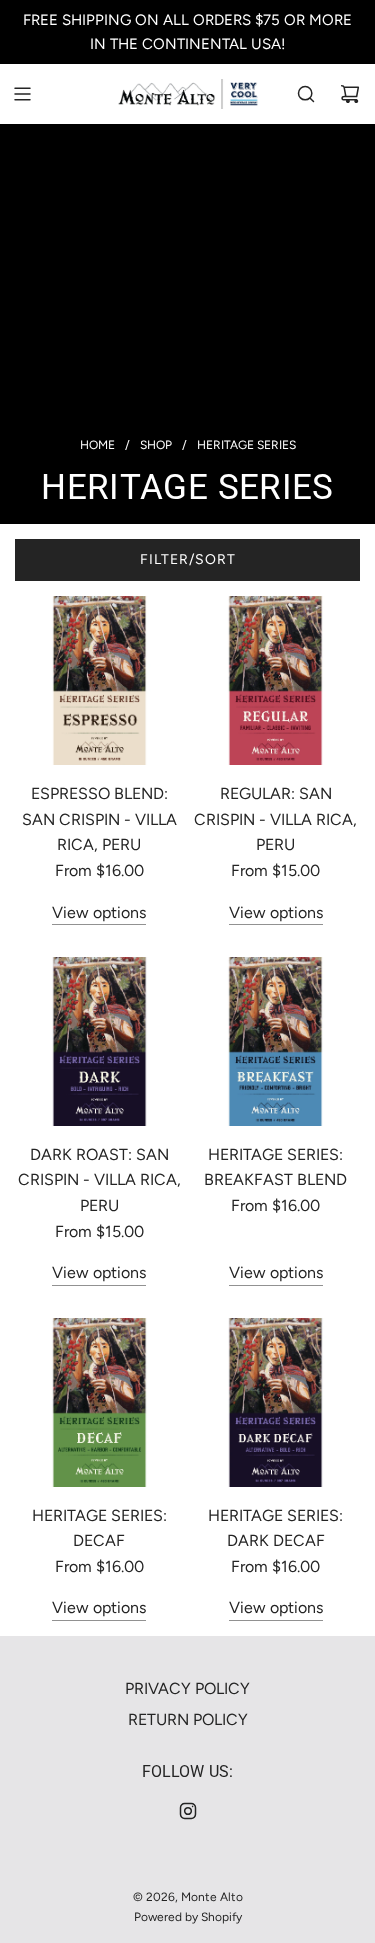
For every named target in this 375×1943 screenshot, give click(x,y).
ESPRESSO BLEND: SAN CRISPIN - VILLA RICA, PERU (99, 819)
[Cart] (350, 94)
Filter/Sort (188, 559)
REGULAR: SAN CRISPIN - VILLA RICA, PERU (275, 819)
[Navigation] (22, 94)
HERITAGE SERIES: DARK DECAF (275, 1528)
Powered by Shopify (188, 1917)
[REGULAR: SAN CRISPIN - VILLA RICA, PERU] (275, 680)
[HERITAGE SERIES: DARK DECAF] (275, 1402)
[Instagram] (188, 1811)
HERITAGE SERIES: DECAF (99, 1528)
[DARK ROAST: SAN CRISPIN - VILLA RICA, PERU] (99, 1041)
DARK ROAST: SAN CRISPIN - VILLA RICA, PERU (99, 1180)
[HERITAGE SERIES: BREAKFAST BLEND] (275, 1041)
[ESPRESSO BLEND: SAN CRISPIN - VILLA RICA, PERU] (99, 680)
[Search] (306, 94)
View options (99, 912)
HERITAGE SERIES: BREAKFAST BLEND (275, 1167)
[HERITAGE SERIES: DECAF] (99, 1402)
